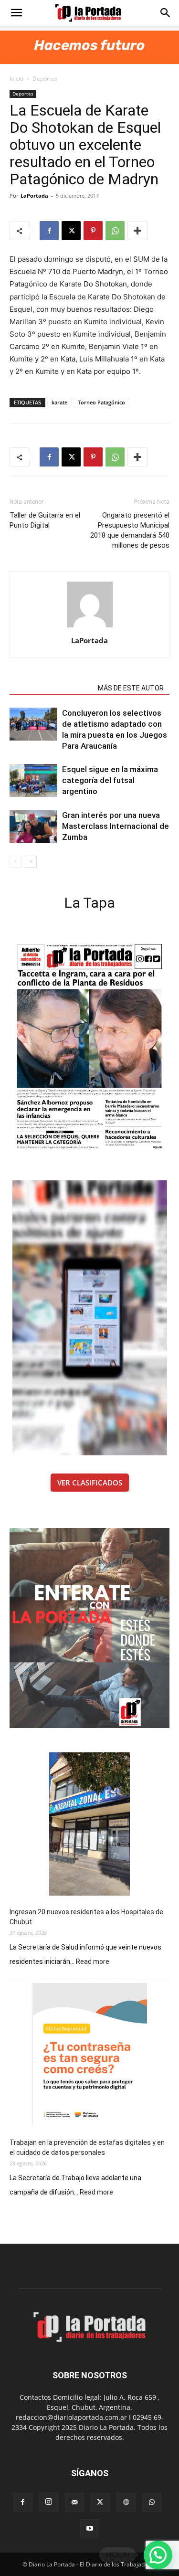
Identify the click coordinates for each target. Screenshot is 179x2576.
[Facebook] (49, 231)
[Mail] (74, 2502)
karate (59, 402)
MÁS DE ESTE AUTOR (131, 688)
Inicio (16, 79)
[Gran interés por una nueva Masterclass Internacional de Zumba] (33, 826)
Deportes (45, 79)
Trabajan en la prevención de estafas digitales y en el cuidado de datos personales (87, 2147)
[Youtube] (90, 2529)
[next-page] (31, 862)
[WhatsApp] (115, 231)
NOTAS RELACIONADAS (51, 688)
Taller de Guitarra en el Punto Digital (45, 520)
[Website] (126, 2502)
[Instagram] (49, 2502)
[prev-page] (16, 862)
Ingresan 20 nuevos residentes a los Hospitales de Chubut (86, 1917)
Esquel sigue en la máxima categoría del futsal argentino (110, 780)
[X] (71, 231)
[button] (16, 13)
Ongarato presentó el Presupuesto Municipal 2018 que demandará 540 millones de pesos (130, 530)
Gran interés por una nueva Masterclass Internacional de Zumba (116, 826)
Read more (93, 1962)
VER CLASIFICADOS (90, 1483)
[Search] (166, 13)
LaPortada (34, 196)
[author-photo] (90, 627)
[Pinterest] (93, 231)
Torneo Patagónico (101, 402)
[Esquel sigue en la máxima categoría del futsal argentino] (33, 780)
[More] (137, 231)
